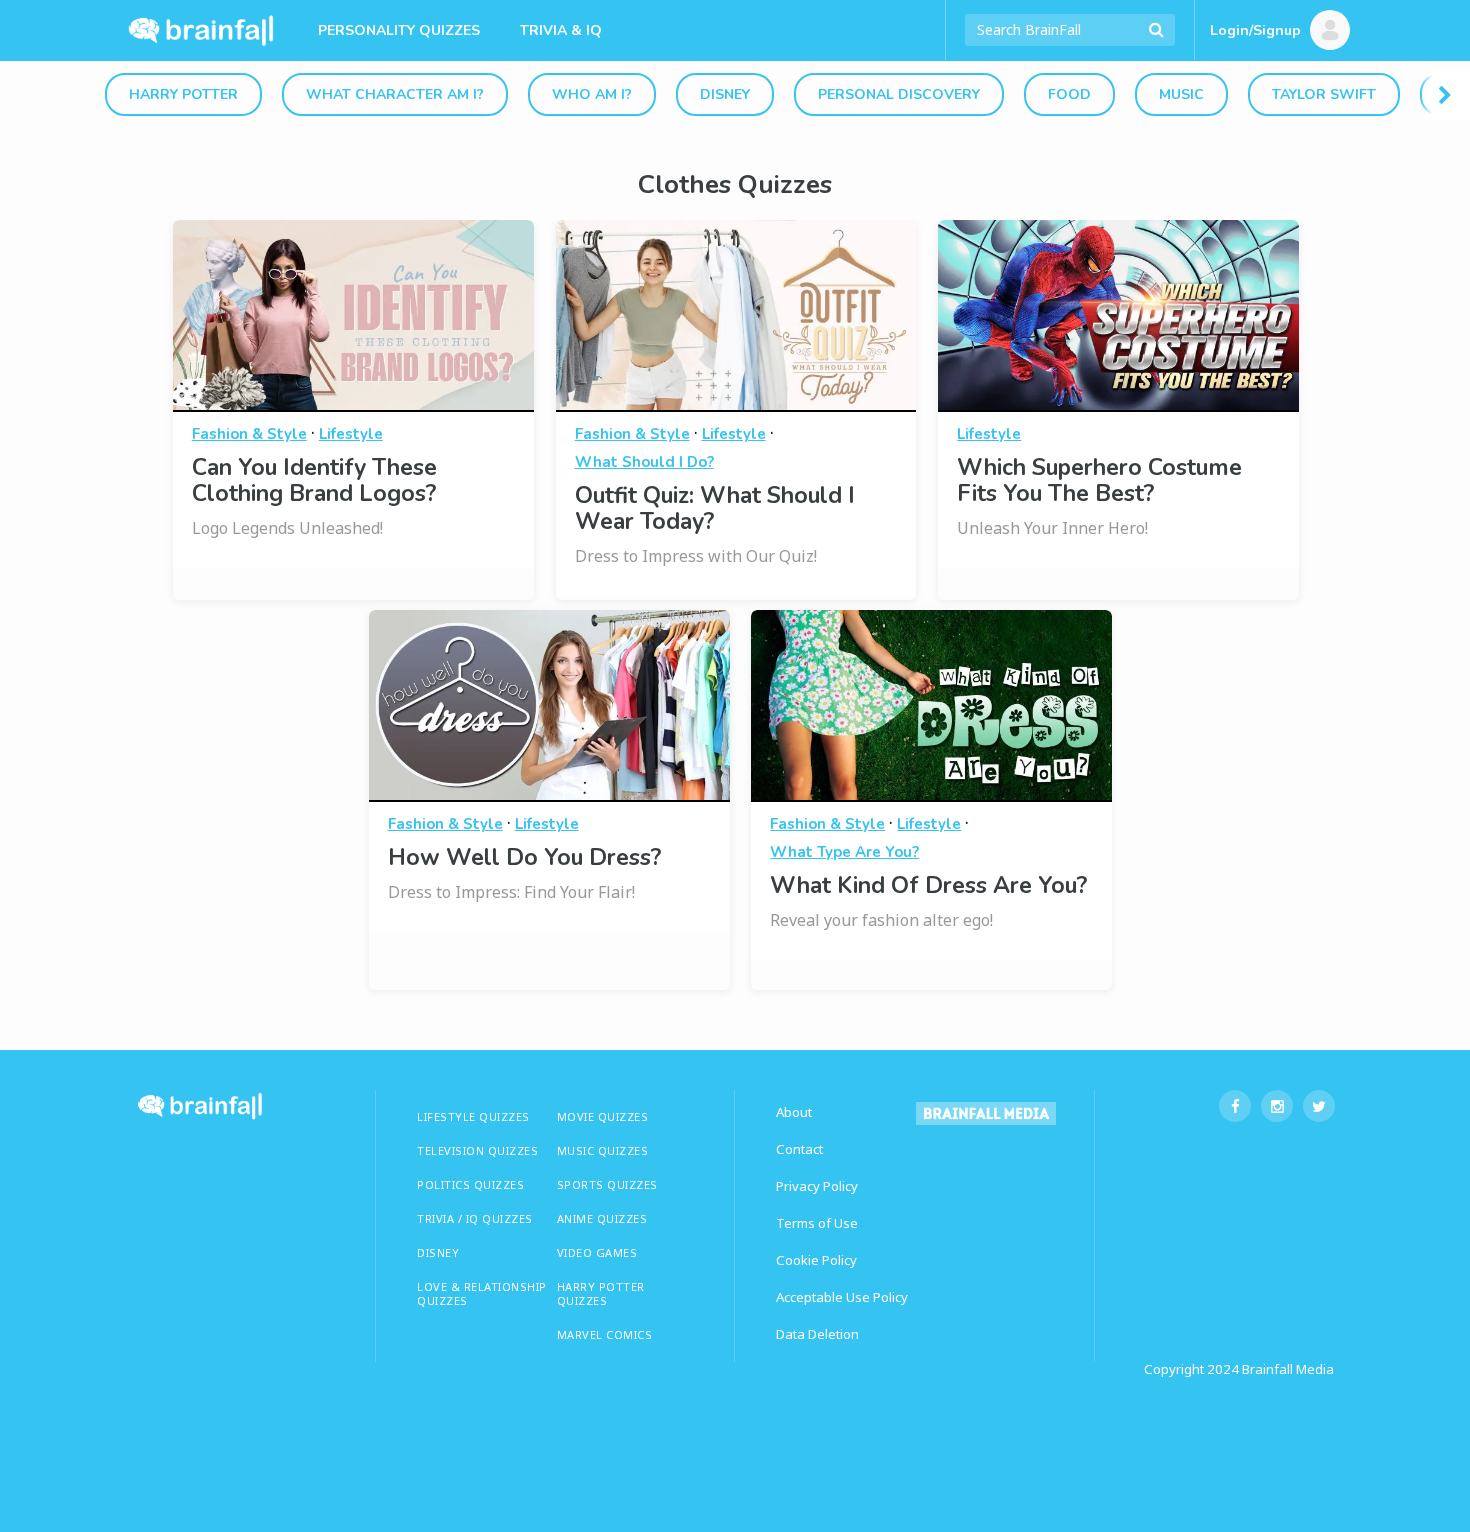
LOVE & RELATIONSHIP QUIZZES (482, 1293)
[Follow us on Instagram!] (1277, 1106)
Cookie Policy (816, 1260)
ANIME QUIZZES (602, 1218)
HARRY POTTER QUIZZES (601, 1293)
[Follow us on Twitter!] (1319, 1106)
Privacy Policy (817, 1186)
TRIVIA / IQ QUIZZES (475, 1218)
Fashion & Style (249, 434)
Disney (725, 94)
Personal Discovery (899, 94)
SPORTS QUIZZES (607, 1184)
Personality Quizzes (399, 30)
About (794, 1112)
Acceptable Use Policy (842, 1297)
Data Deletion (817, 1334)
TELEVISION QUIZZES (477, 1150)
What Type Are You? (844, 852)
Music (1181, 94)
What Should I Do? (644, 462)
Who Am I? (592, 94)
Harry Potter (183, 94)
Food (1069, 94)
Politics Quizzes (470, 1184)
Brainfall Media (1288, 1369)
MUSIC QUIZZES (603, 1150)
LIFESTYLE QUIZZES (473, 1116)
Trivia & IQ (561, 30)
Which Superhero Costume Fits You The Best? (1099, 480)
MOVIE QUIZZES (603, 1116)
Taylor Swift (1324, 94)
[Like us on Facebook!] (1235, 1106)
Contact (799, 1149)
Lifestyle (351, 434)
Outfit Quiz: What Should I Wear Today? (715, 508)
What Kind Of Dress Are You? (928, 885)
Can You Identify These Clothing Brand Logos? (314, 480)
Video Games (597, 1252)
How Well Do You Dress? (524, 857)
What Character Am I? (395, 94)
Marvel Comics (605, 1334)
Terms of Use (817, 1223)
